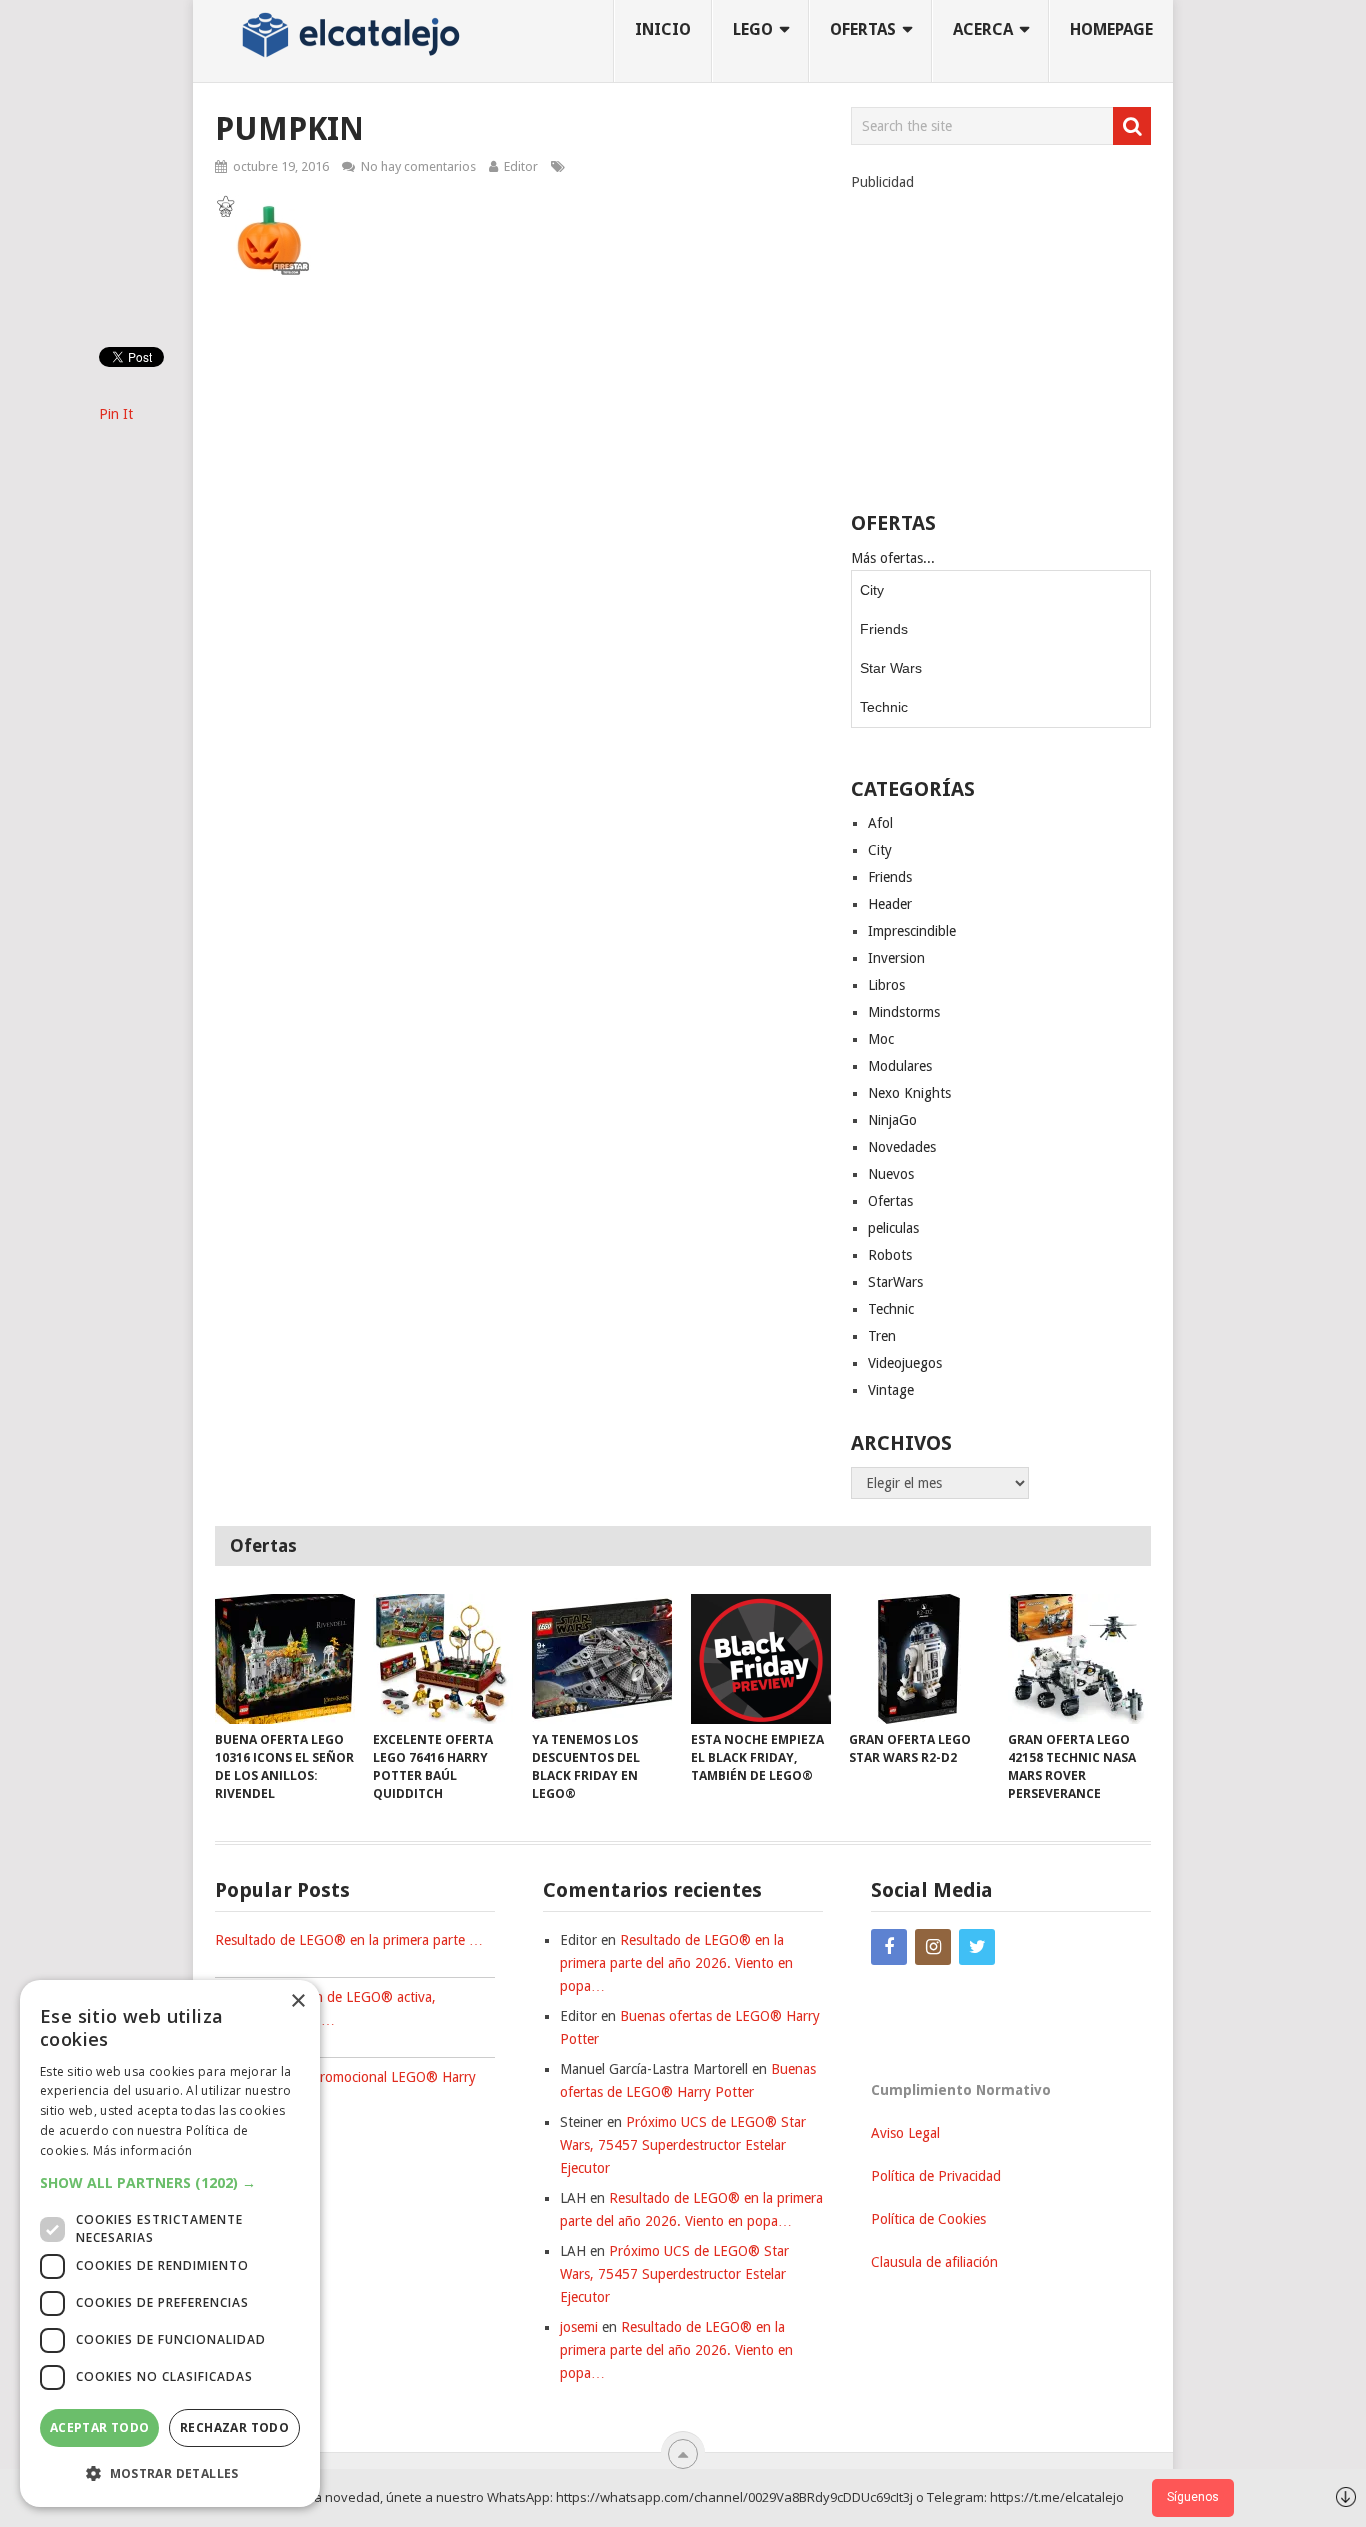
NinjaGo (892, 1120)
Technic (884, 707)
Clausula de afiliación (934, 2262)
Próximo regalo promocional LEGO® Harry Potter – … (345, 2088)
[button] (170, 2182)
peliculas (893, 1228)
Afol (880, 823)
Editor (521, 166)
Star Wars (891, 668)
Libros (886, 985)
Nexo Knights (909, 1093)
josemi (579, 2327)
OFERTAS (863, 29)
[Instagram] (933, 1947)
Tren (882, 1336)
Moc (881, 1039)
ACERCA (983, 29)
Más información (143, 2150)
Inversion (896, 958)
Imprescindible (912, 931)
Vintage (891, 1390)
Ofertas (890, 1201)
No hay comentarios (418, 166)
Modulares (900, 1066)
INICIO (663, 29)
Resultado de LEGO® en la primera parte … (349, 1940)
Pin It (116, 414)
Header (890, 904)
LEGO (753, 29)
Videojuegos (905, 1363)
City (872, 590)
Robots (890, 1255)
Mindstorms (904, 1012)
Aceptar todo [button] (100, 2427)
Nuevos (891, 1174)
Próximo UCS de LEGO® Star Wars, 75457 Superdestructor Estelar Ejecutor (683, 2145)
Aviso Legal (905, 2133)
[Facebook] (889, 1947)
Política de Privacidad (936, 2176)
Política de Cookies (928, 2219)
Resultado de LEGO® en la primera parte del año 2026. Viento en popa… (676, 1963)
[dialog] (170, 2243)
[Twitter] (977, 1947)
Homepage (1111, 29)
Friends (884, 629)
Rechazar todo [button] (234, 2427)
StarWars (895, 1282)
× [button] (297, 2001)
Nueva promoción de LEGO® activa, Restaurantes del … (325, 2008)
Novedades (902, 1147)
